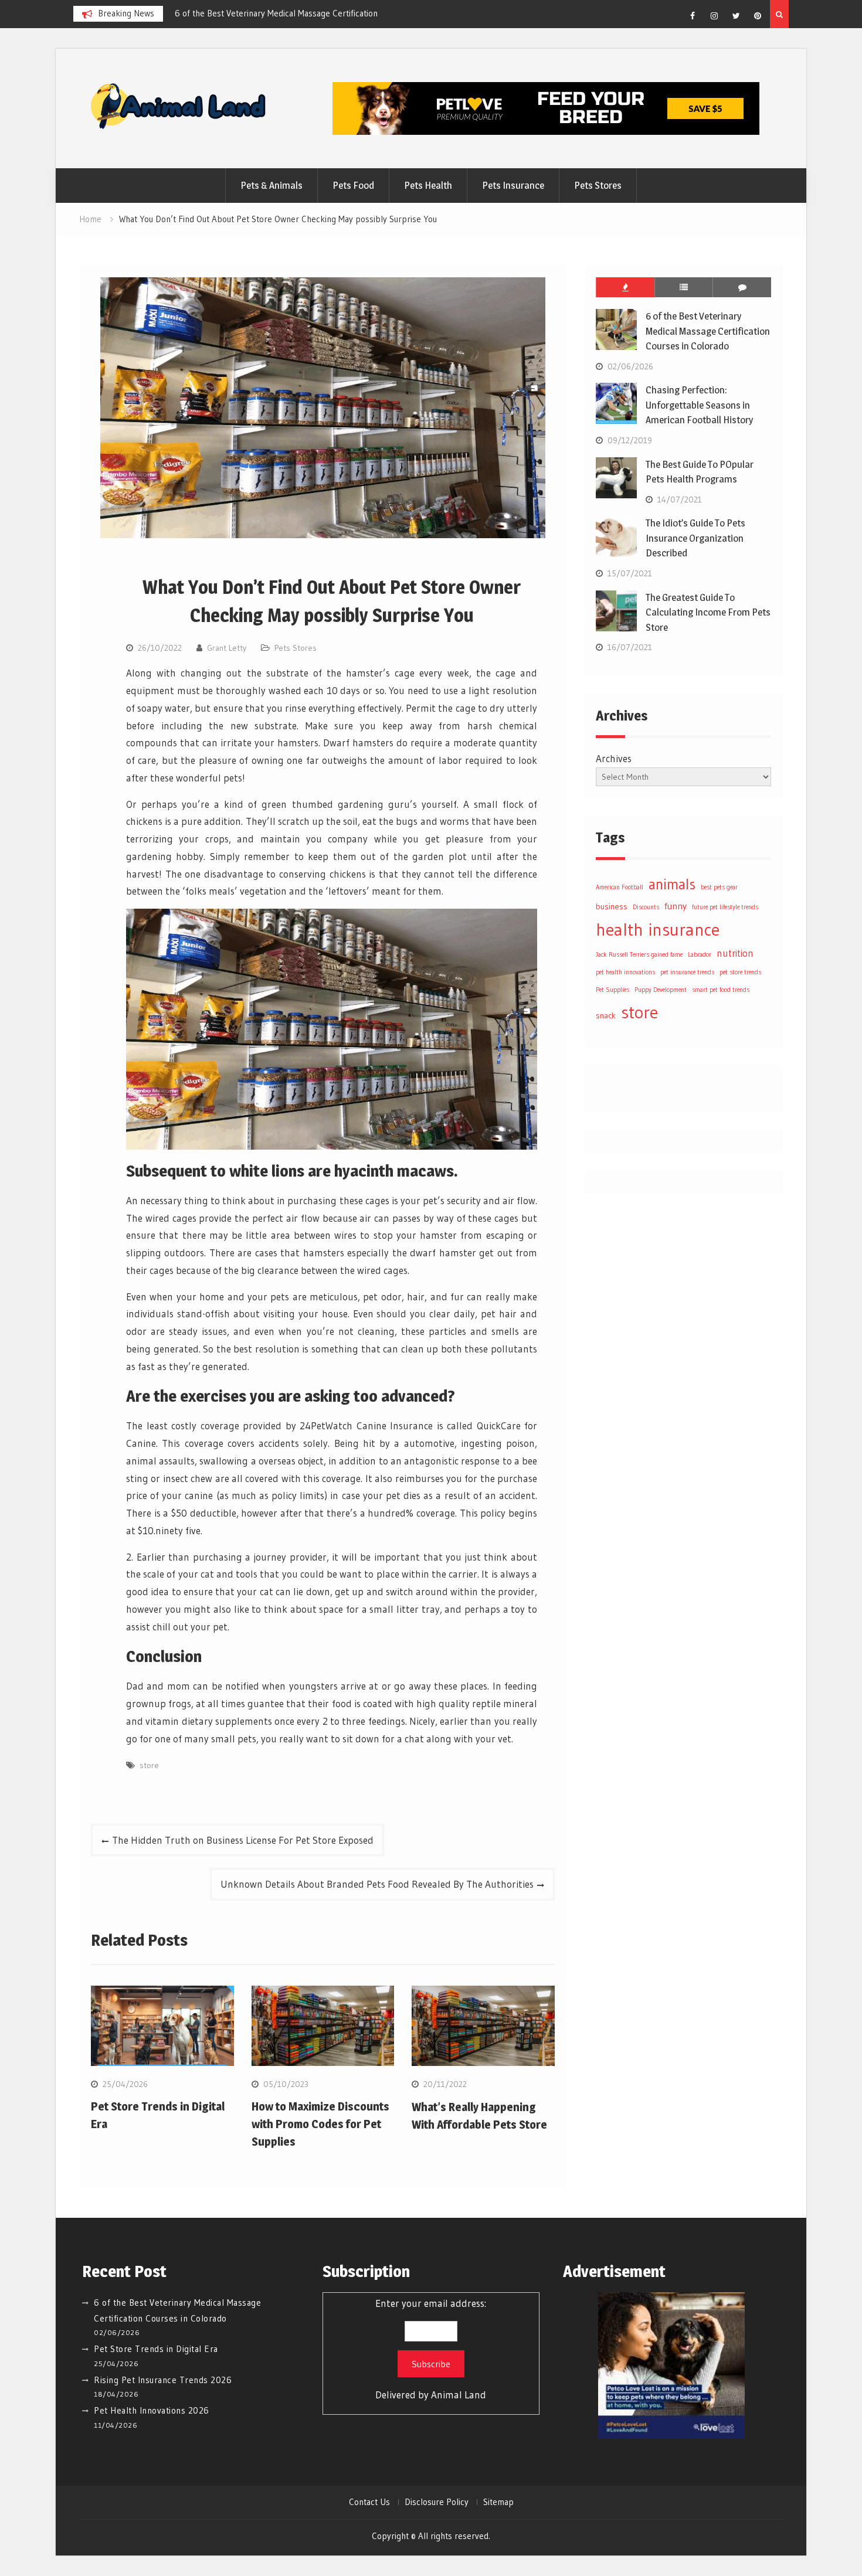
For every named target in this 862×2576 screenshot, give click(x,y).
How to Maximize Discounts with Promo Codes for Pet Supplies (320, 2124)
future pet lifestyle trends (725, 907)
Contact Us (369, 2502)
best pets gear (719, 887)
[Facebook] (693, 16)
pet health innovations (625, 972)
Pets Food (353, 185)
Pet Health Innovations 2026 (152, 2410)
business (612, 906)
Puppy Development (661, 990)
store (149, 1765)
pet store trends (740, 972)
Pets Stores (598, 185)
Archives (614, 758)
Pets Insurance (513, 185)
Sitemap (498, 2502)
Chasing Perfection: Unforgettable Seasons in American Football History (699, 405)
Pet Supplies (612, 990)
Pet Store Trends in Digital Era (156, 2349)
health (620, 930)
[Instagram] (714, 16)
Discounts (646, 907)
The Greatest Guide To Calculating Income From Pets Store (708, 612)
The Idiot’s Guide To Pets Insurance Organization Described (695, 538)
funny (676, 906)
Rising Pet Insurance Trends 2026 (163, 2380)
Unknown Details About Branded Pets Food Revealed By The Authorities (377, 1884)
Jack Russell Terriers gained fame (639, 955)
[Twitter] (736, 16)
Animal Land (459, 2395)
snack (606, 1015)
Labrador (700, 955)
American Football (620, 887)
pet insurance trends (687, 972)
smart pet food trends (721, 990)
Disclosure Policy (437, 2502)
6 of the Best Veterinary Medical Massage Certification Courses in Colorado (708, 331)
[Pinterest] (758, 16)
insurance (684, 930)
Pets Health (428, 185)
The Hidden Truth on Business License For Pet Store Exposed (243, 1840)
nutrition (735, 953)
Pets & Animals (272, 185)
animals (672, 884)
